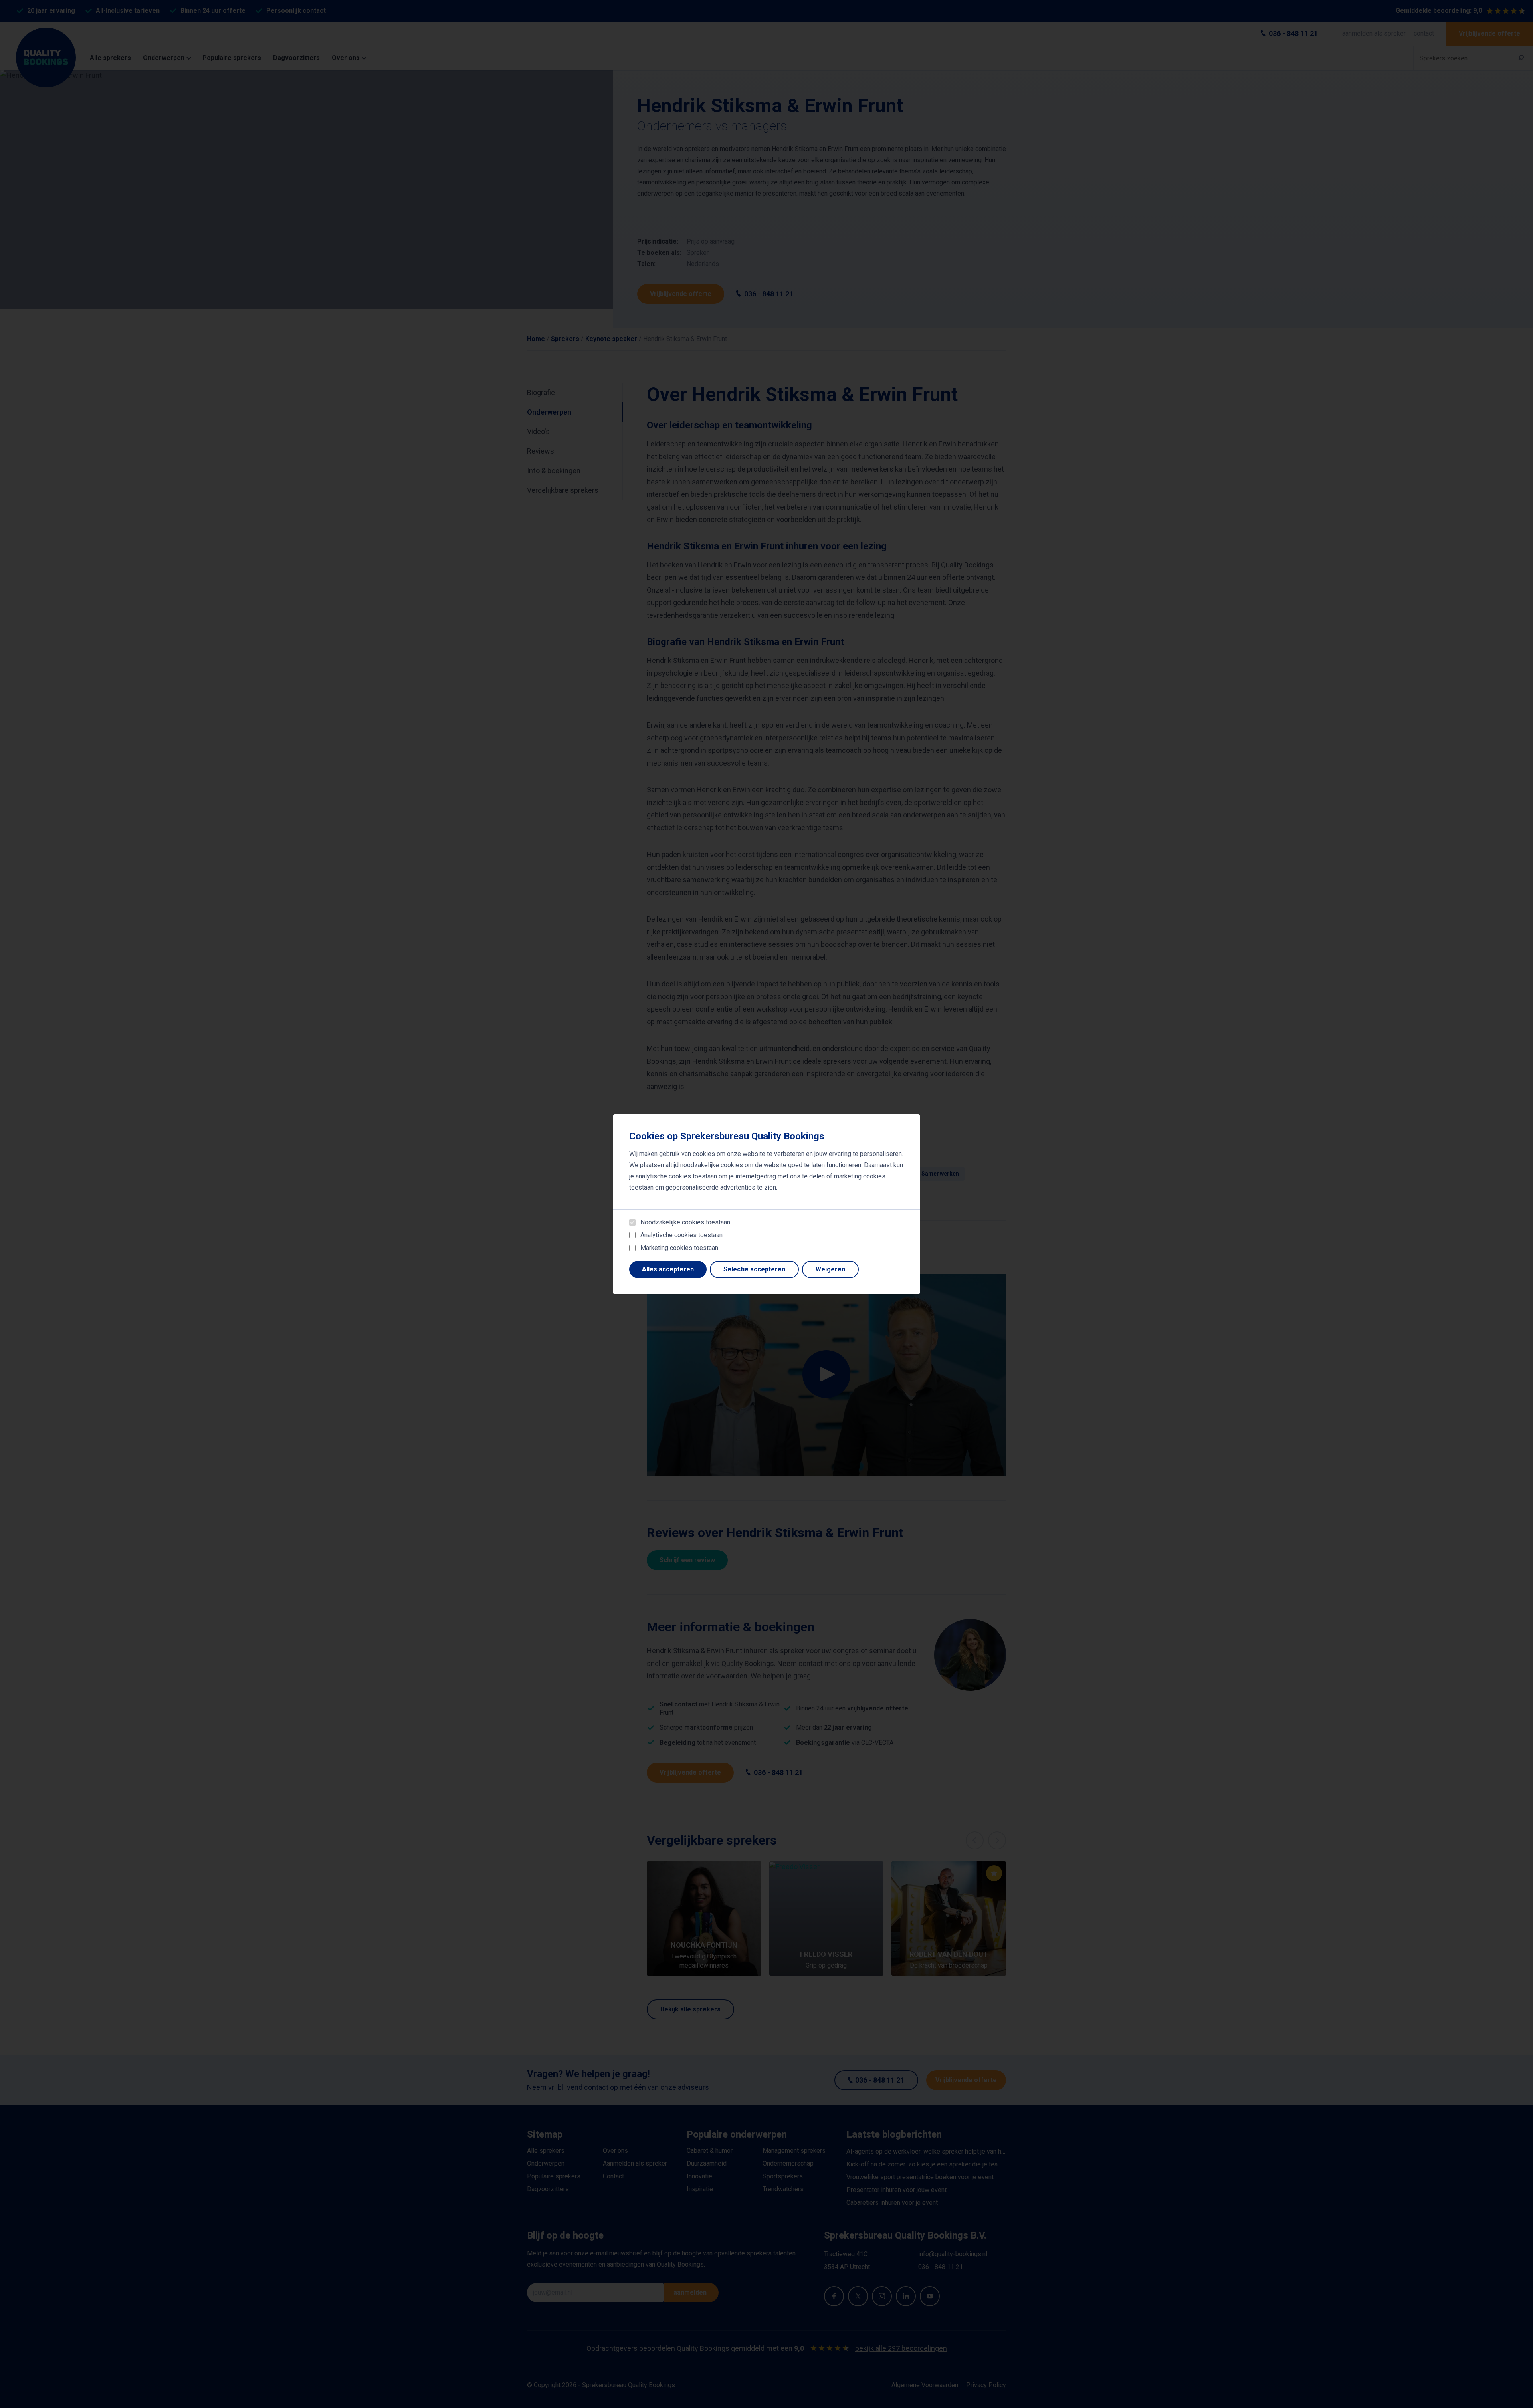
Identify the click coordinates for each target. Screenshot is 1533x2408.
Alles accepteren (668, 1269)
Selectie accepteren (754, 1269)
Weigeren (830, 1269)
